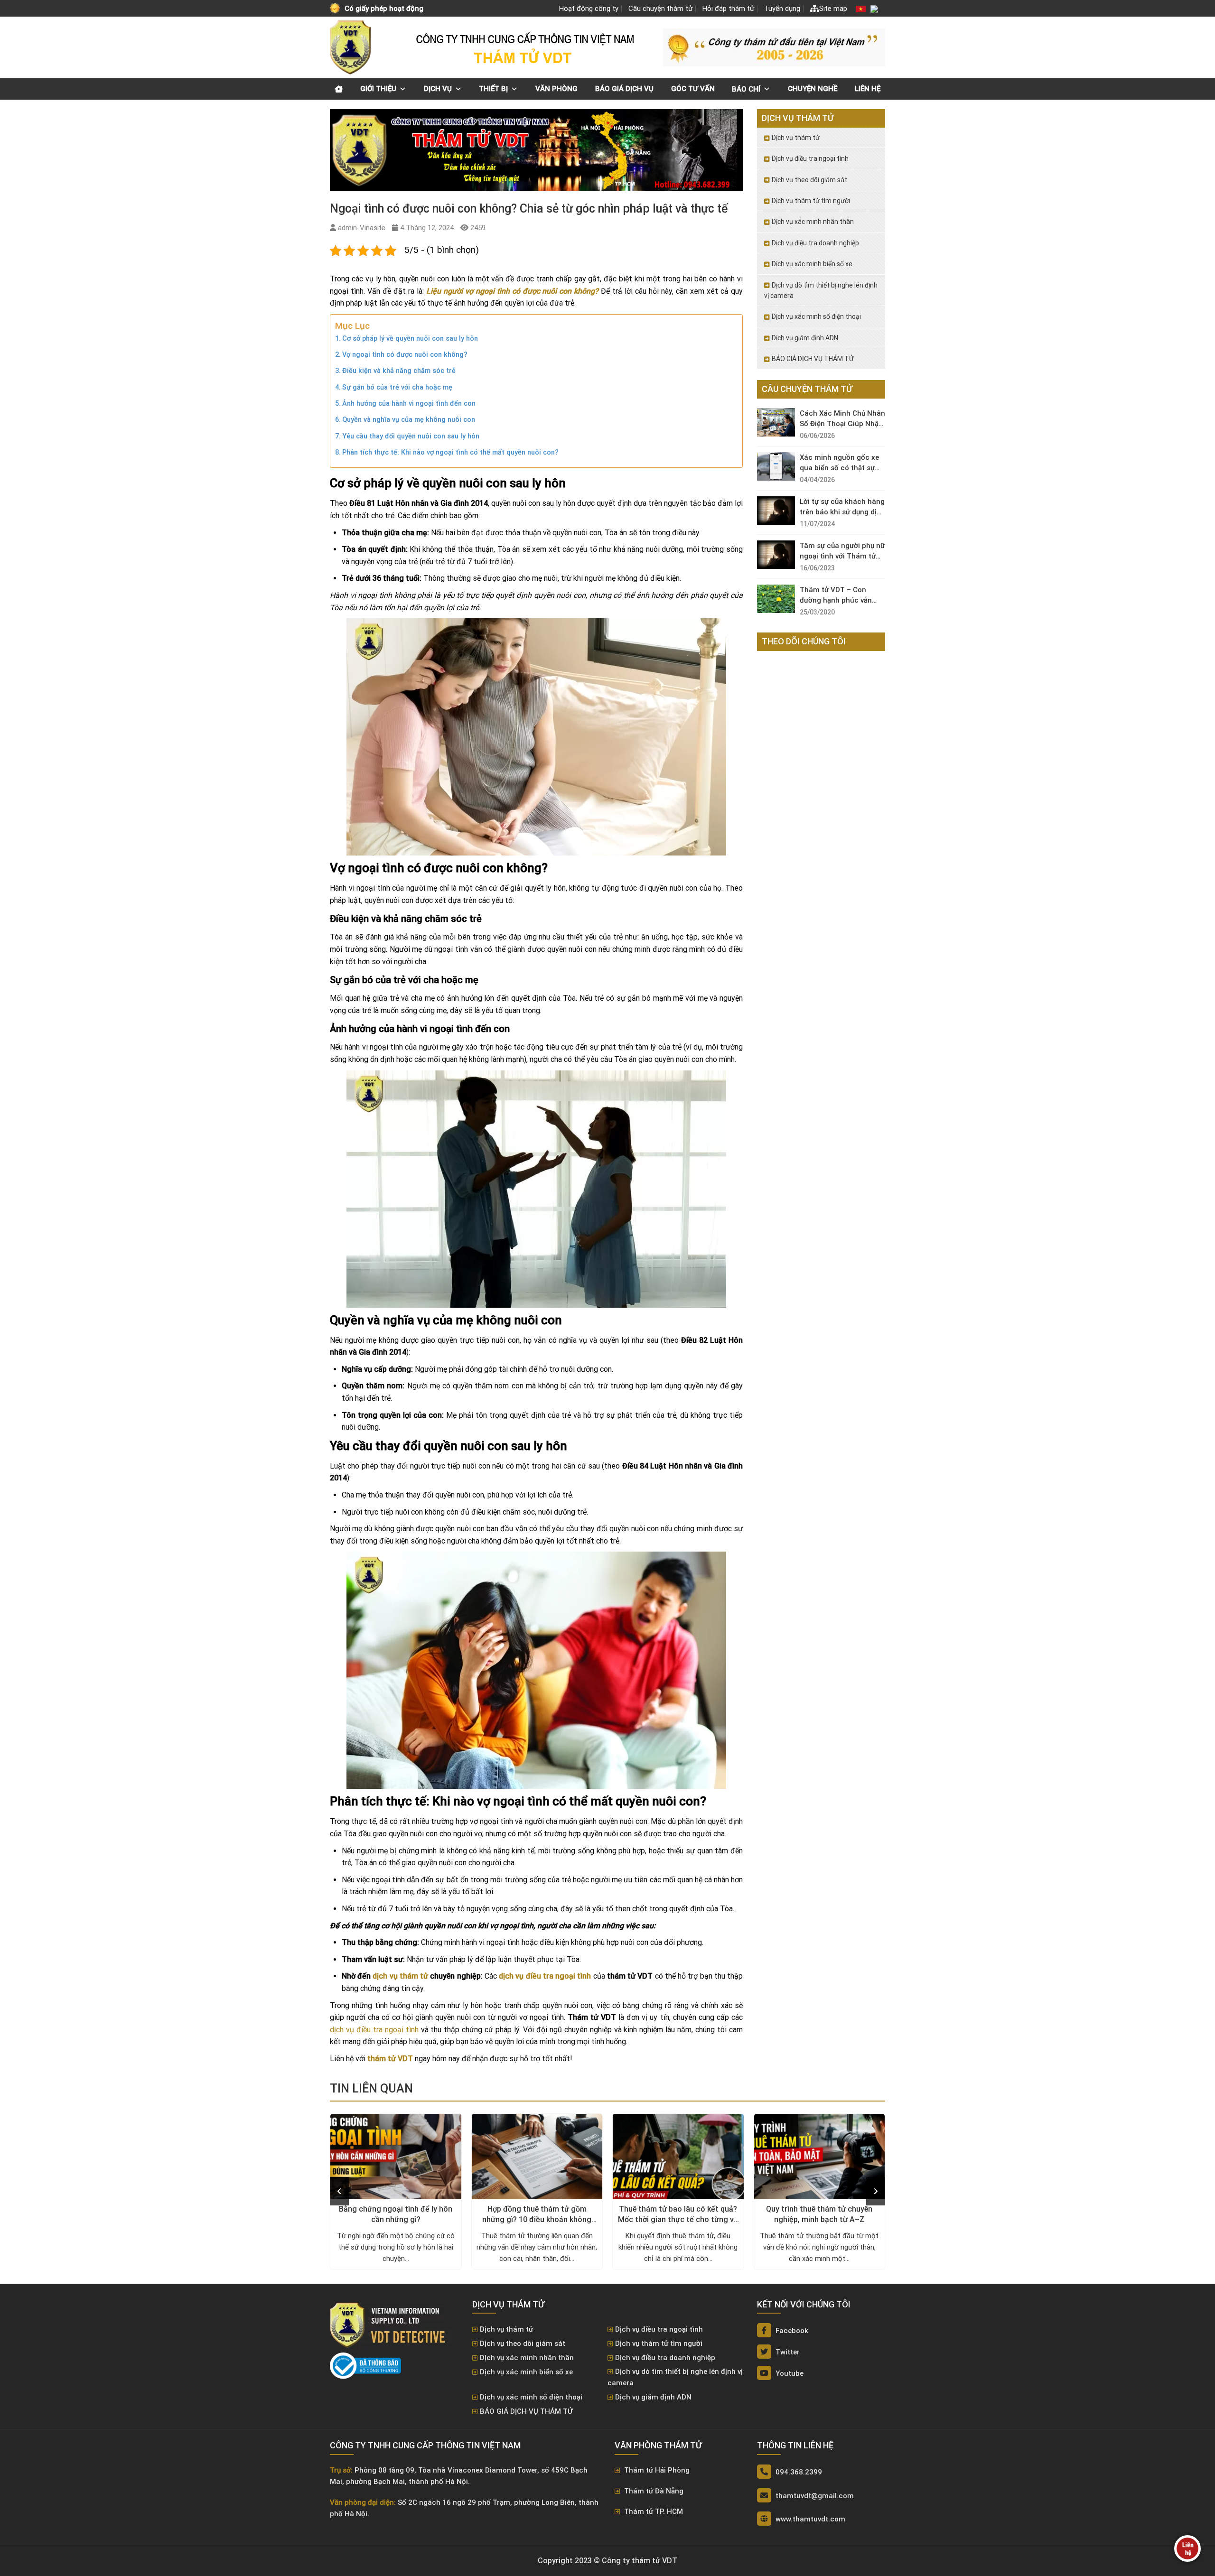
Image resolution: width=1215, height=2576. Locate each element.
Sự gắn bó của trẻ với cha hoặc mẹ (397, 387)
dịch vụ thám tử (400, 1976)
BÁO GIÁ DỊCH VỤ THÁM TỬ (813, 359)
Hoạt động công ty (589, 9)
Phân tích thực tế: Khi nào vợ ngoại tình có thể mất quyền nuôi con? (450, 452)
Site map (833, 9)
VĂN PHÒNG (556, 89)
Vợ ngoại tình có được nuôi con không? (405, 355)
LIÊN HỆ (868, 89)
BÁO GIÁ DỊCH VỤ (624, 89)
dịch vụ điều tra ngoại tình (374, 2030)
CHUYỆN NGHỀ (813, 89)
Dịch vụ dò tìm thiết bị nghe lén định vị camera (821, 290)
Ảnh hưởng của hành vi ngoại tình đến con (409, 404)
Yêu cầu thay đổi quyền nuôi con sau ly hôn (411, 436)
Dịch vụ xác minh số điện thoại (816, 316)
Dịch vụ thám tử (796, 138)
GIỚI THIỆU (378, 89)
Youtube (789, 2373)
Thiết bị (493, 89)
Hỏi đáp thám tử (728, 9)
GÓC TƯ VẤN (693, 89)
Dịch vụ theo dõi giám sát (809, 180)
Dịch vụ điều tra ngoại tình (810, 158)
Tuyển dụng (782, 9)
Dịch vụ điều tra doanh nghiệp (815, 243)
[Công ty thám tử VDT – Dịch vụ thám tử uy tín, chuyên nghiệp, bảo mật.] (351, 47)
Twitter (787, 2352)
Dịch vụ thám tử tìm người (811, 201)
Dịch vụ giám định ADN (805, 338)
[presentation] (339, 2191)
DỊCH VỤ (438, 89)
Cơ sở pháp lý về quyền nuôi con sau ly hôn (410, 339)
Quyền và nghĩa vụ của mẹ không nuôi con (409, 420)
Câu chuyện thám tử (660, 9)
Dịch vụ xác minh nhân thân (813, 222)
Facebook (791, 2331)
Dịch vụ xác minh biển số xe (812, 264)
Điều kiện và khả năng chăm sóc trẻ (399, 371)
